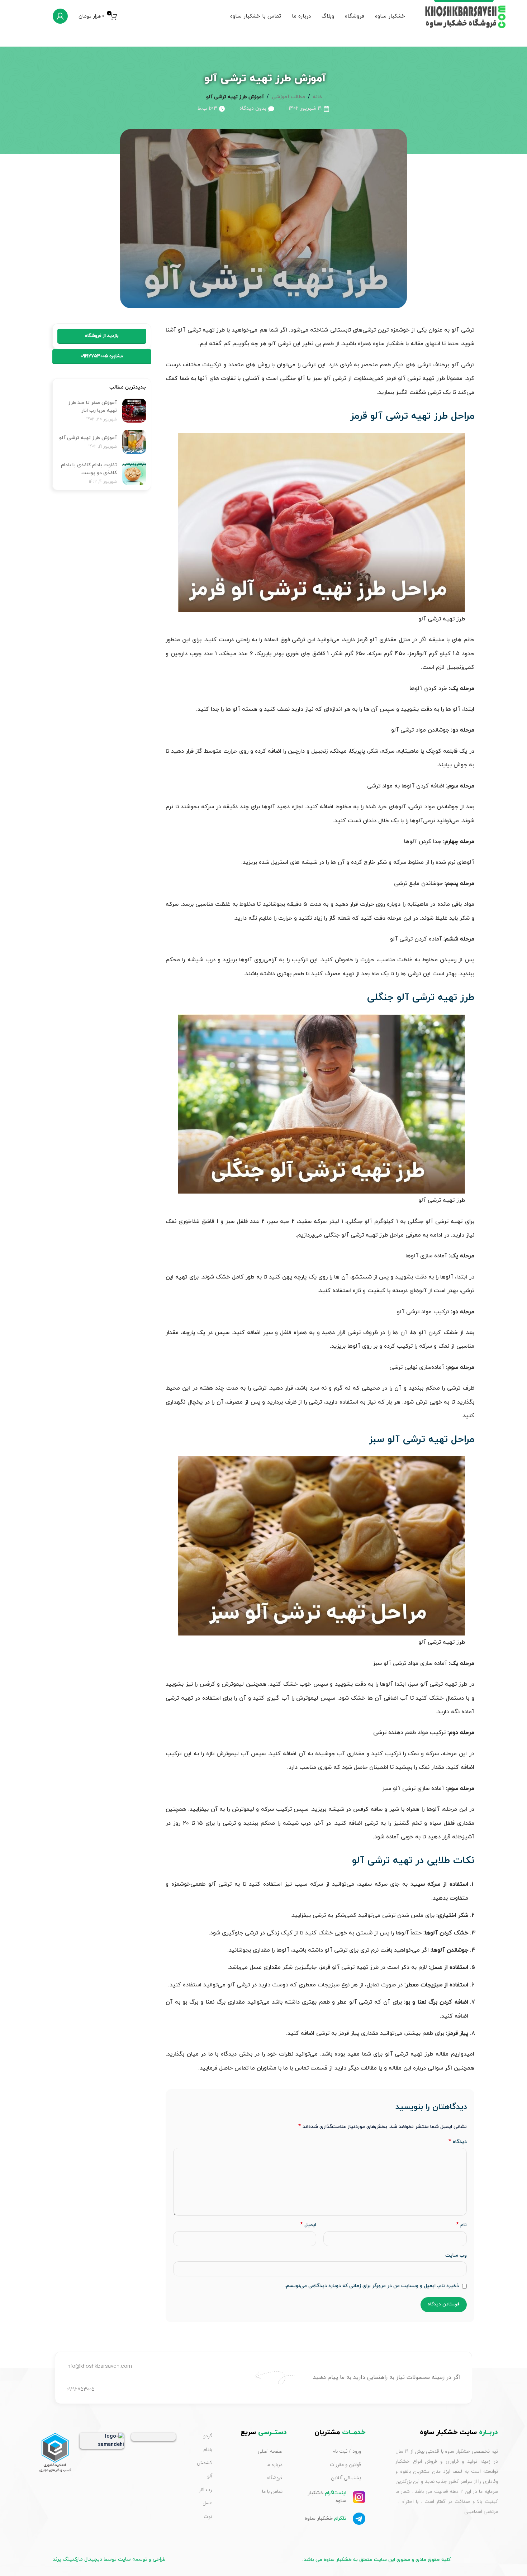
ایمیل (308, 2225)
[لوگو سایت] (466, 16)
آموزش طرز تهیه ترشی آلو (87, 438)
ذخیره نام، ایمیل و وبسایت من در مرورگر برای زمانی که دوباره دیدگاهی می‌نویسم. (372, 2286)
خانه (318, 97)
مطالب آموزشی (288, 97)
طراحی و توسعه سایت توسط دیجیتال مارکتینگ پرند (109, 2559)
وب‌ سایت (456, 2255)
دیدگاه (457, 2142)
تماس (302, 2068)
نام (461, 2225)
